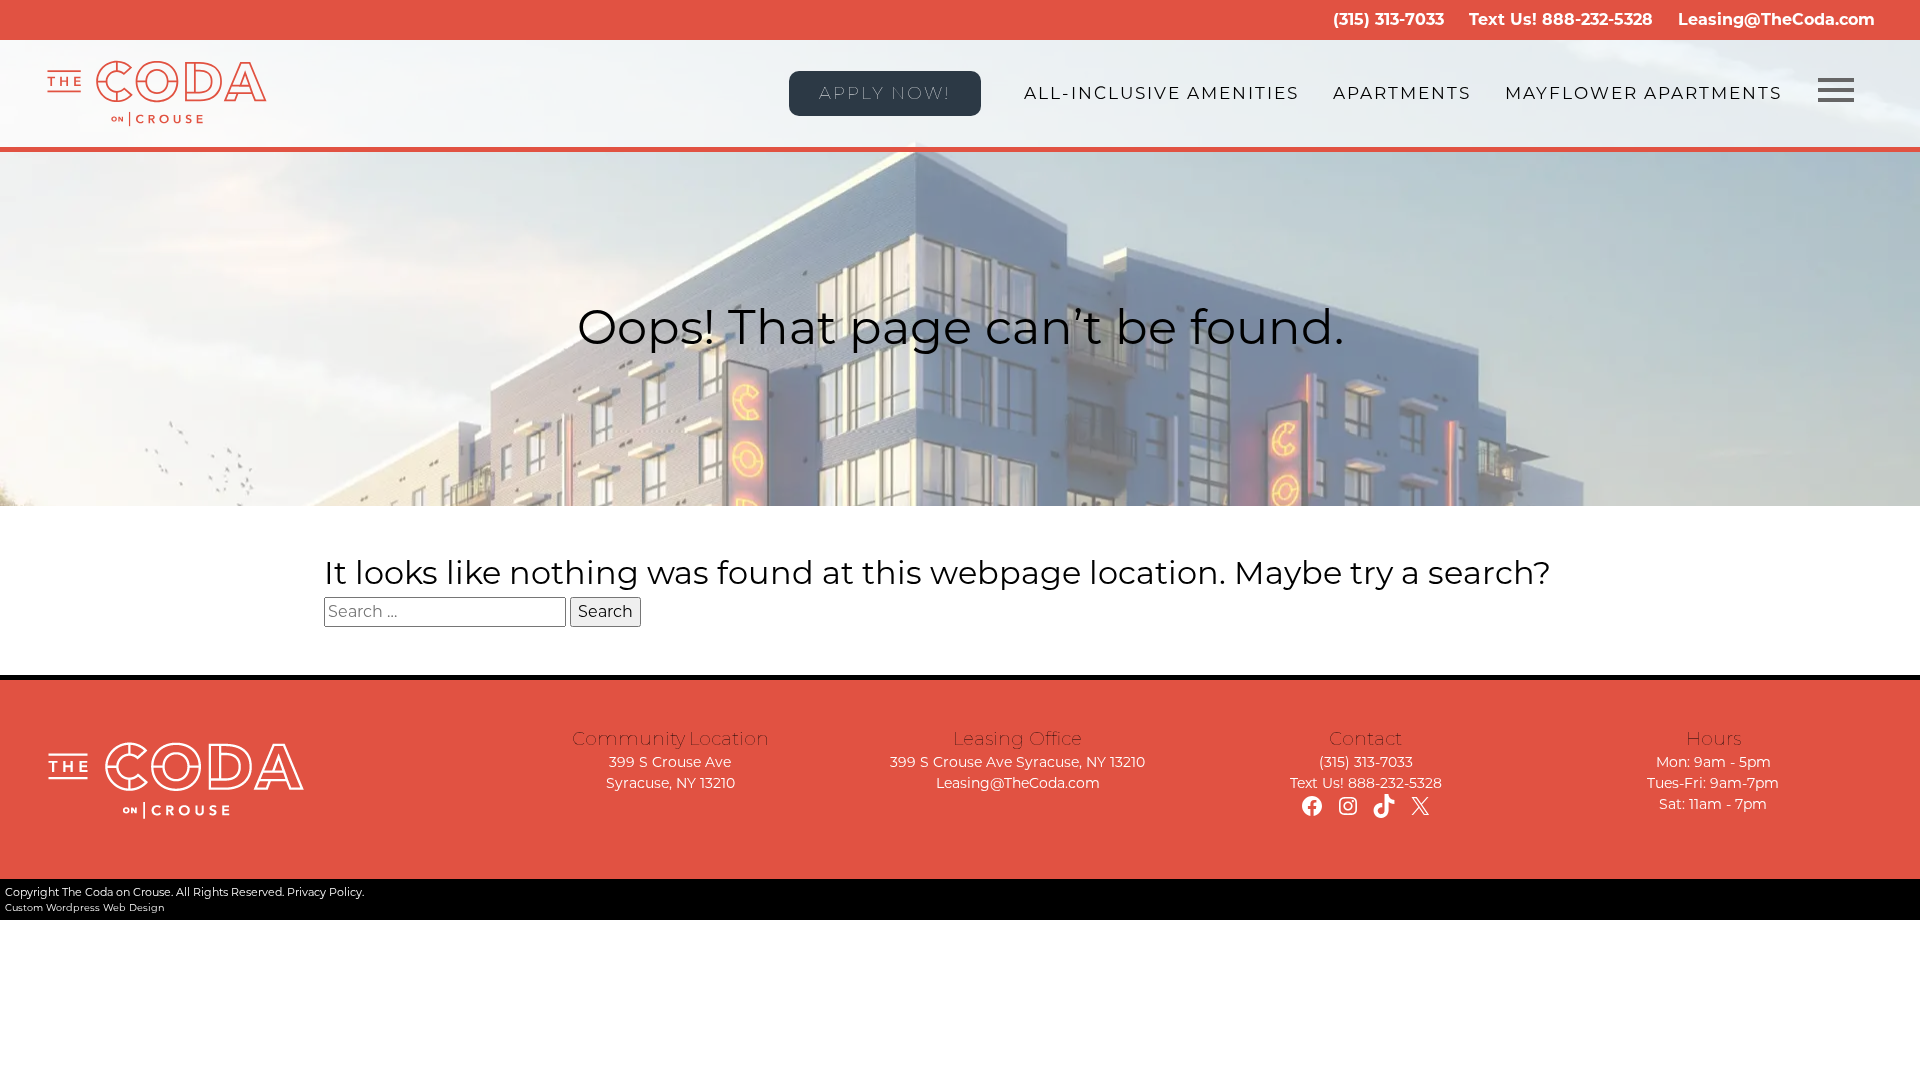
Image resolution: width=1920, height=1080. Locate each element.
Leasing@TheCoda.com (1776, 19)
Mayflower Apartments (1643, 93)
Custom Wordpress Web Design (85, 907)
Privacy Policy (324, 892)
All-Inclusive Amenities (1161, 93)
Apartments (1402, 93)
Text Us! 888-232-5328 (1366, 783)
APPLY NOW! (885, 93)
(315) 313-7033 (1388, 19)
